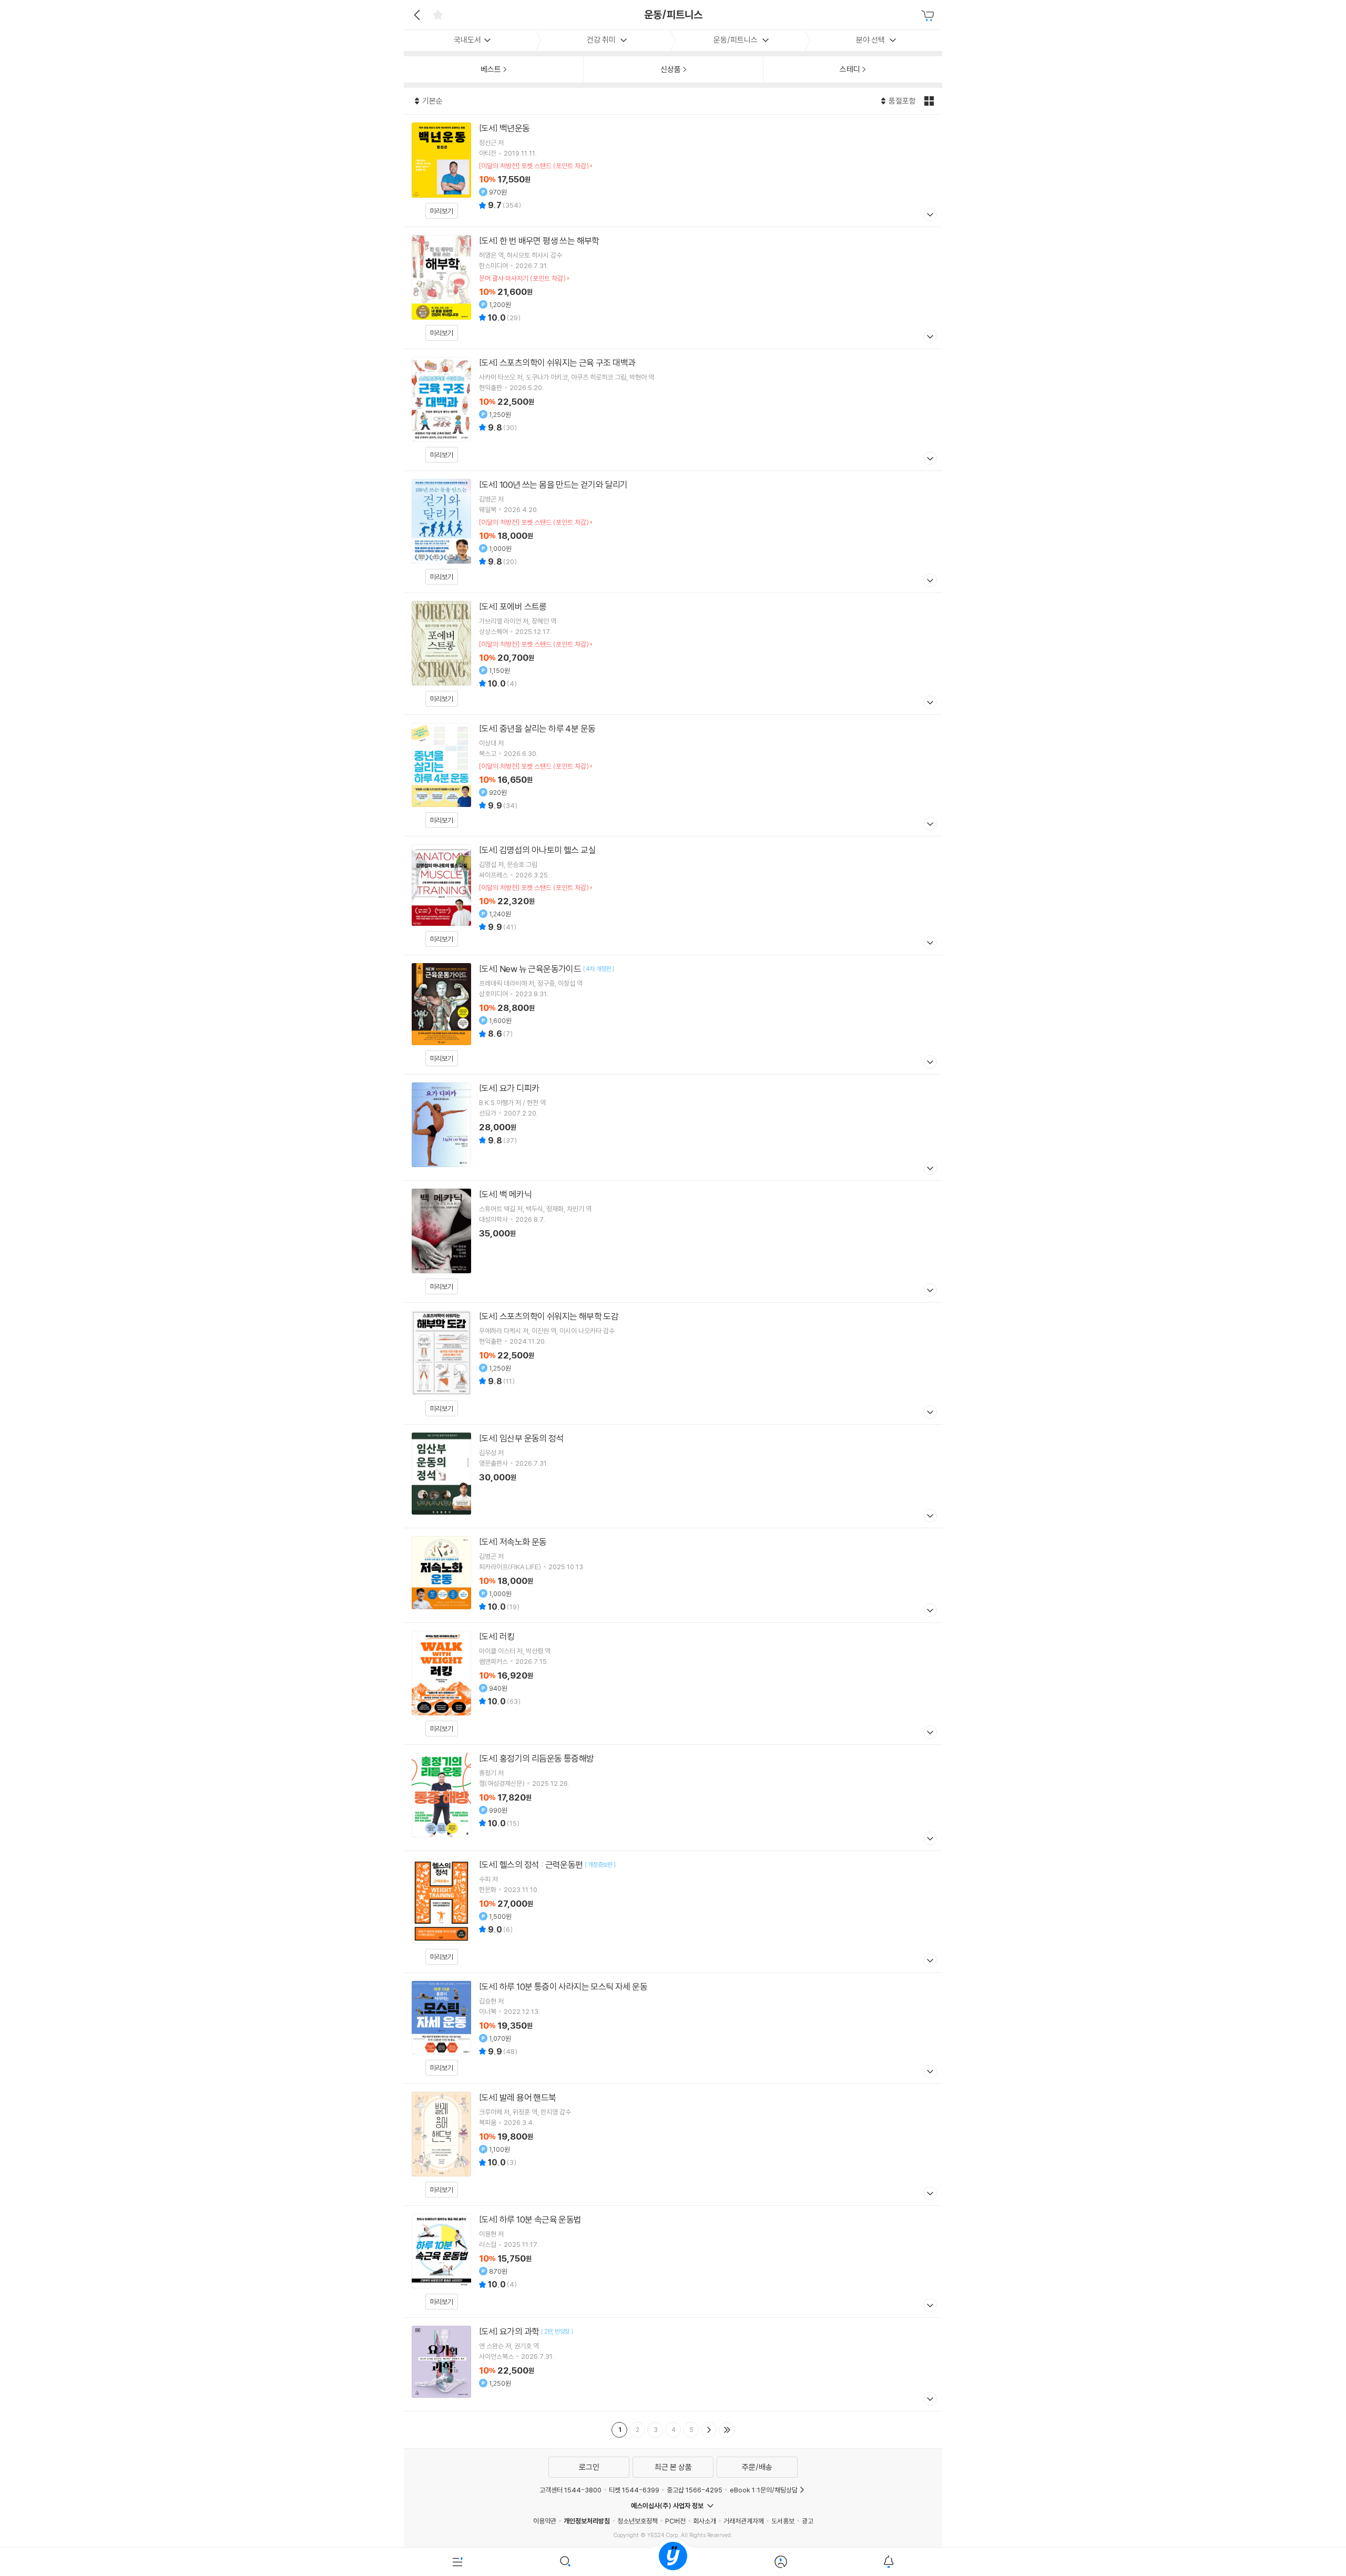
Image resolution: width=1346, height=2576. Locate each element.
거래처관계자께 (744, 2521)
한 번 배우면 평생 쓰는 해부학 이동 (673, 288)
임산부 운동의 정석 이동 (673, 1476)
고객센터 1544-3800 (570, 2490)
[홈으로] (673, 2562)
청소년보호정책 (638, 2521)
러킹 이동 (673, 1684)
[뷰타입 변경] (930, 101)
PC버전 (675, 2521)
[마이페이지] (781, 2562)
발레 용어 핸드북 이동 (673, 2145)
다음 (709, 2430)
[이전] (416, 15)
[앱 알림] (888, 2562)
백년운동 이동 (673, 171)
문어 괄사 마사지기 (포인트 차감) (522, 278)
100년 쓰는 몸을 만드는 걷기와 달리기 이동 (673, 532)
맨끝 (727, 2430)
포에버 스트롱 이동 (673, 654)
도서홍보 (783, 2521)
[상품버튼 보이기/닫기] (929, 216)
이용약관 (545, 2521)
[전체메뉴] (458, 2562)
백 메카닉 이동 (673, 1241)
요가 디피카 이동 (673, 1127)
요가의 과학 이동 (673, 2364)
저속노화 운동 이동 (673, 1575)
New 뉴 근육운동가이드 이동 (673, 1015)
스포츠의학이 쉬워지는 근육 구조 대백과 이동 (673, 410)
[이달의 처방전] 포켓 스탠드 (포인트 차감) (534, 166)
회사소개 (705, 2521)
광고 (808, 2521)
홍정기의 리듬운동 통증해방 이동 (673, 1798)
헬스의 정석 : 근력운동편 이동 (673, 1912)
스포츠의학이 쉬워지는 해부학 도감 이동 (673, 1363)
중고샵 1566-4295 (695, 2490)
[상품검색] (565, 2562)
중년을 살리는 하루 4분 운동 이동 (673, 775)
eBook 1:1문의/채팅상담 (764, 2490)
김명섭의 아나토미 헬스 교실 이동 (673, 896)
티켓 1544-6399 (634, 2490)
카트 (929, 16)
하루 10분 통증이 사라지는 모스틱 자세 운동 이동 (673, 2028)
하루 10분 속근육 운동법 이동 (673, 2262)
